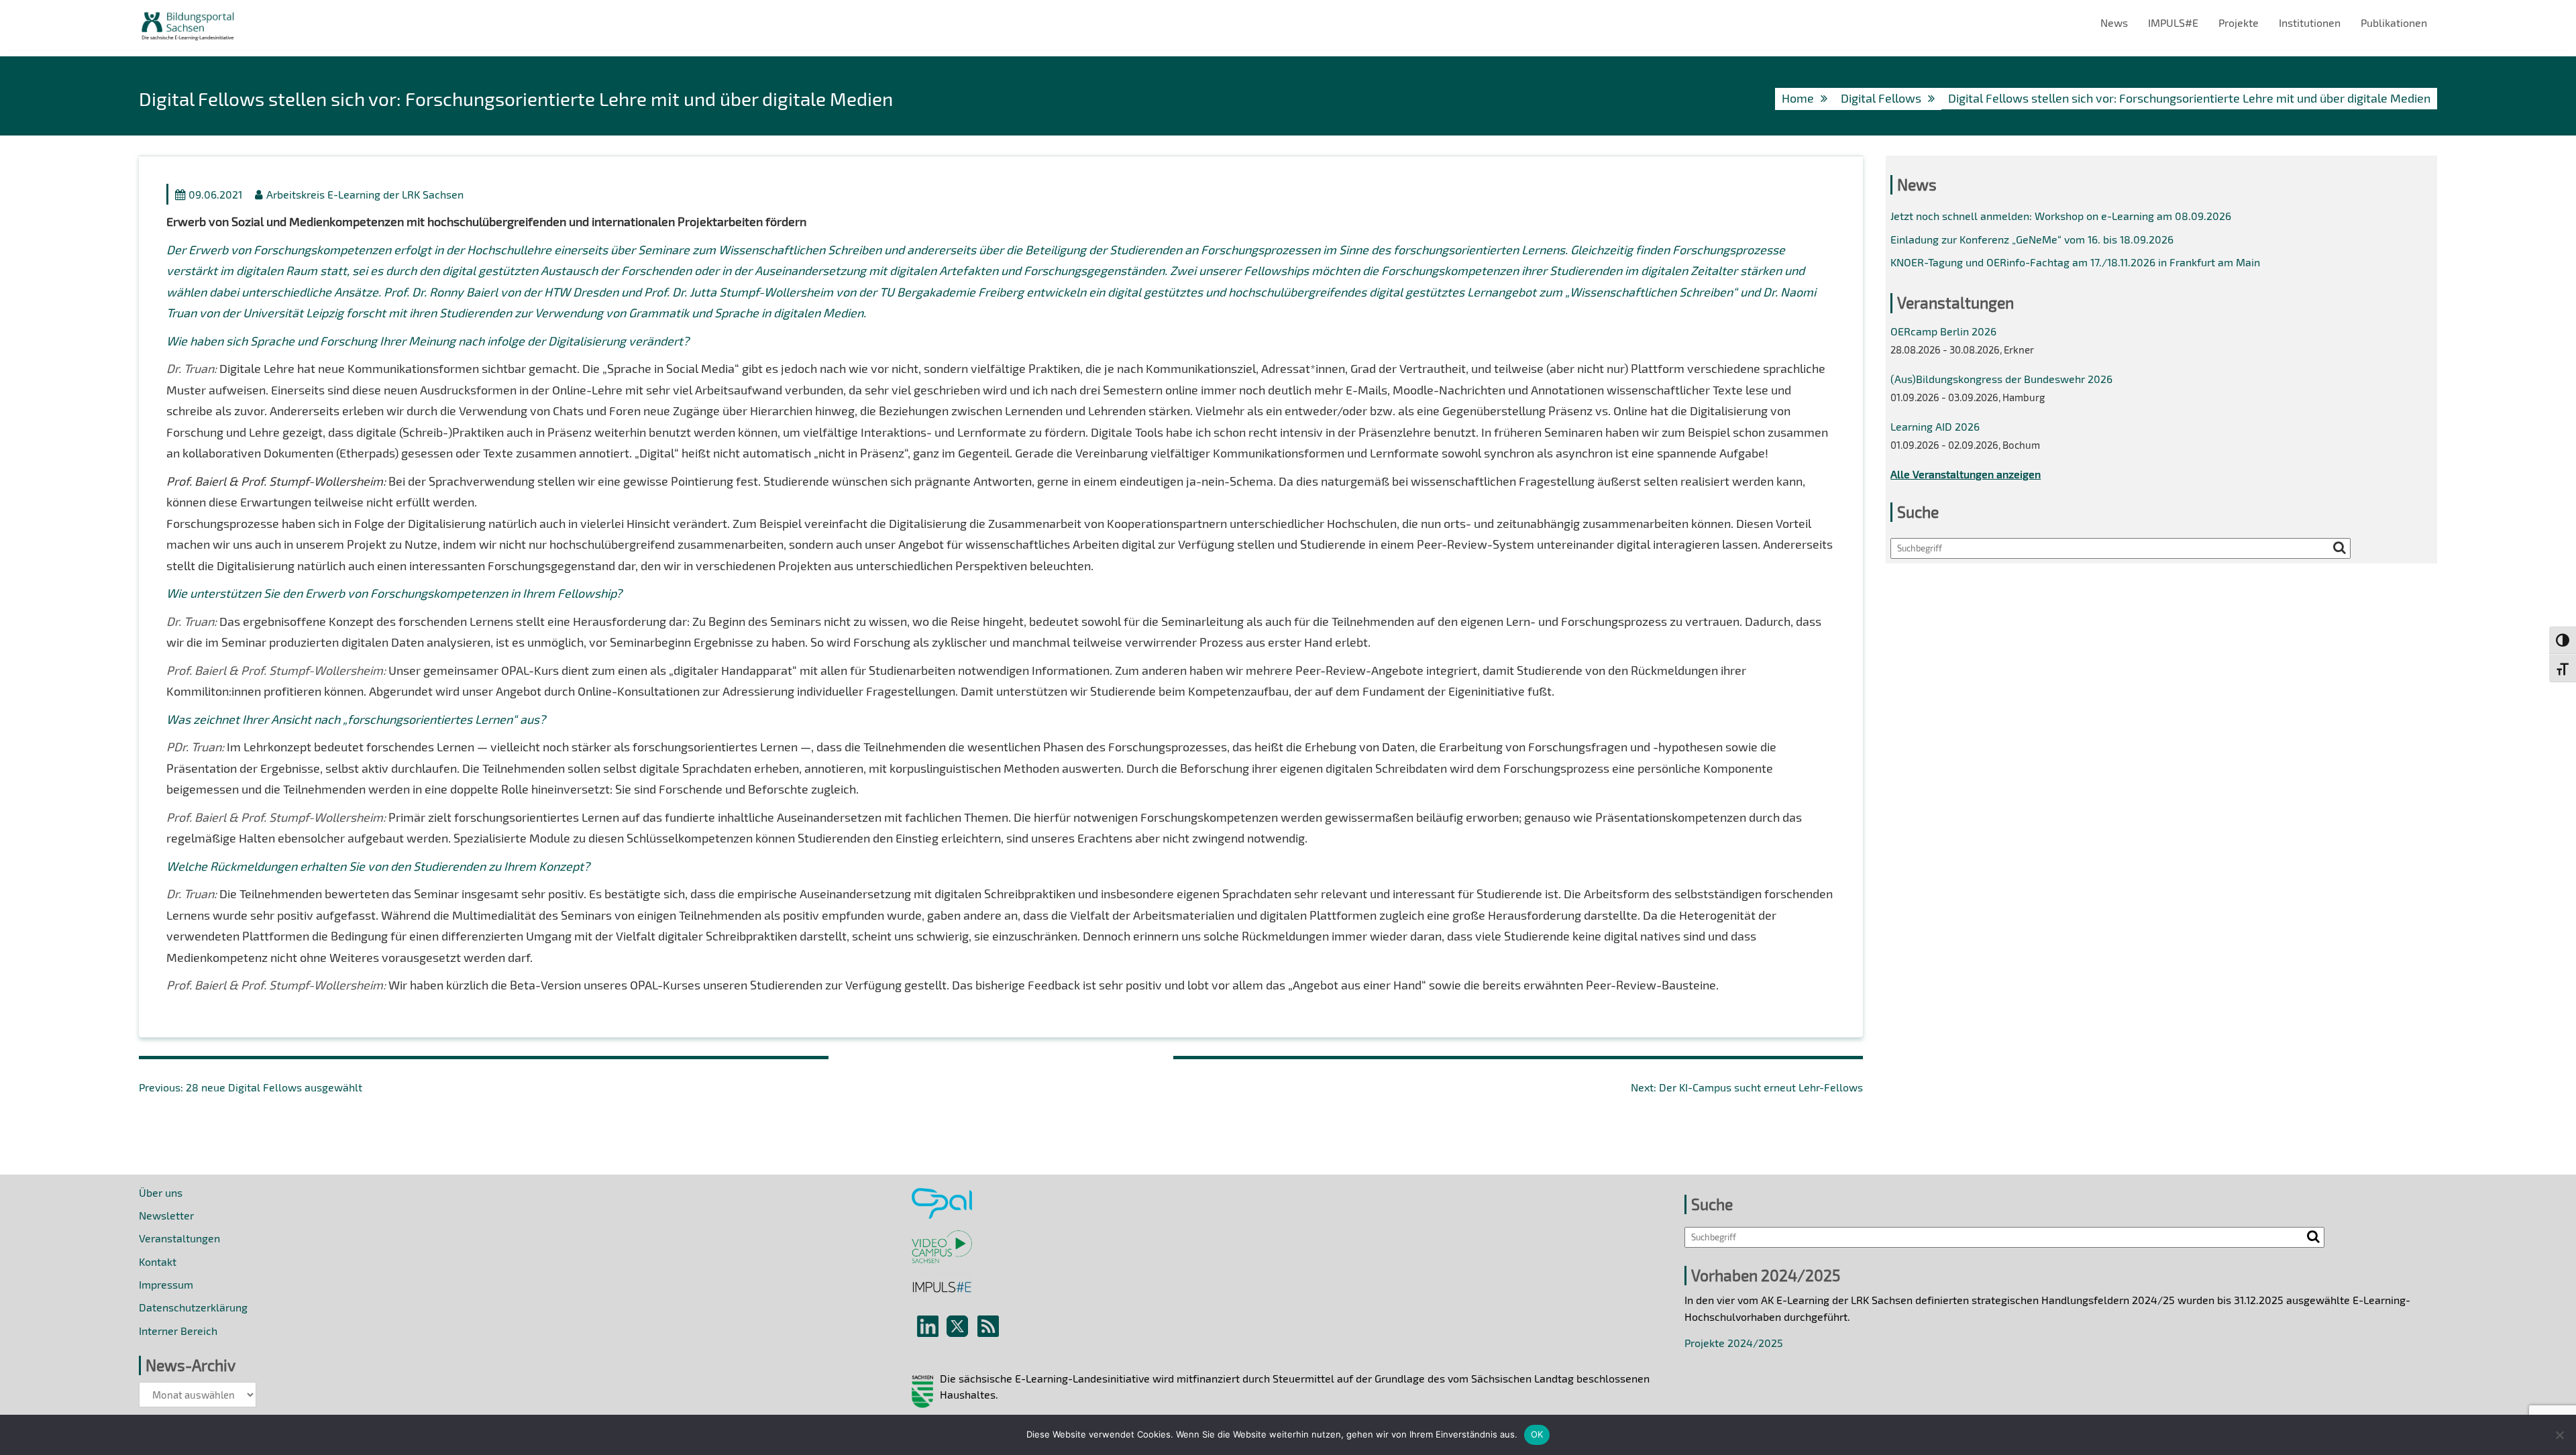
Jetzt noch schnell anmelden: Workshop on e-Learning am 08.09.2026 (2061, 216)
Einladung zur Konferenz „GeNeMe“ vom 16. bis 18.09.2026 (2032, 239)
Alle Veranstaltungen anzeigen (1966, 474)
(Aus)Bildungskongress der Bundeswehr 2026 (2001, 379)
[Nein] (2559, 1435)
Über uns (161, 1192)
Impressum (166, 1284)
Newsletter (166, 1215)
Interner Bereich (178, 1331)
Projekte (2239, 22)
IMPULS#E (2173, 22)
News (2114, 22)
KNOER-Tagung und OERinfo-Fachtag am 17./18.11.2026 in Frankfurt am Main (2075, 262)
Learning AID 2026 (1935, 426)
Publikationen (2394, 22)
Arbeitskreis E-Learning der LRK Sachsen (365, 194)
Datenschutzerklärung (193, 1307)
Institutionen (2310, 22)
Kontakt (158, 1261)
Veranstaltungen (179, 1238)
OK (1537, 1434)
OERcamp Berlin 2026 (1943, 331)
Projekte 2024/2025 (1734, 1343)
